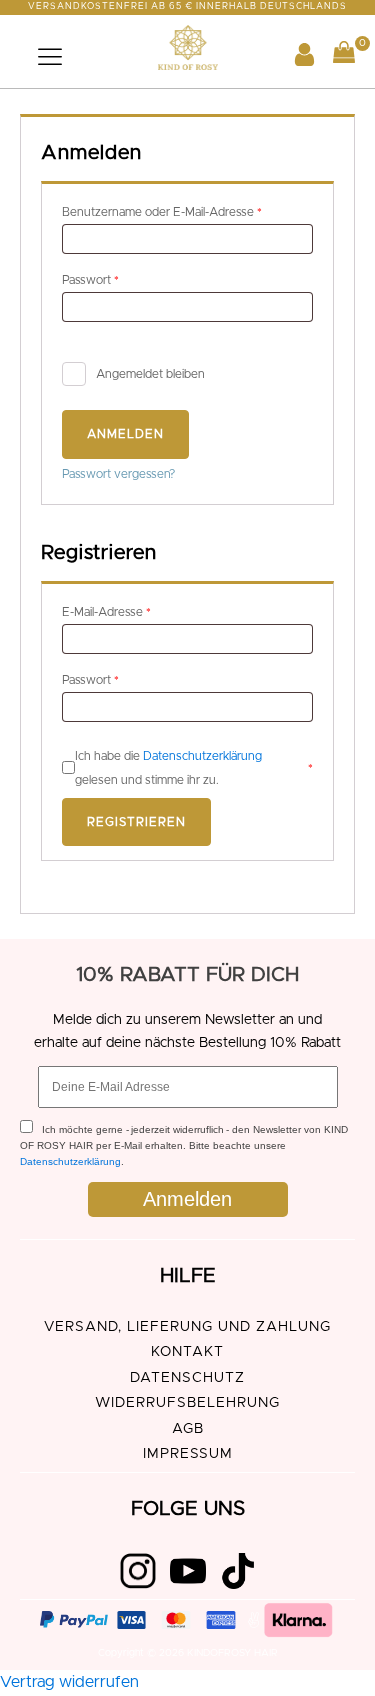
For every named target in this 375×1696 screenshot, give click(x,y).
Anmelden (125, 434)
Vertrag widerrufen (69, 1682)
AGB (188, 1429)
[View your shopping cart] (344, 56)
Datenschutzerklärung (202, 756)
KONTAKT (187, 1352)
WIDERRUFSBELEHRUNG (187, 1403)
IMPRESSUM (188, 1454)
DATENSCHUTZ (187, 1378)
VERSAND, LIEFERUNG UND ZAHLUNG (187, 1327)
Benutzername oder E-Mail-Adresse (187, 211)
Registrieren (136, 822)
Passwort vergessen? (118, 474)
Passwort (121, 279)
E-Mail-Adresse (137, 611)
